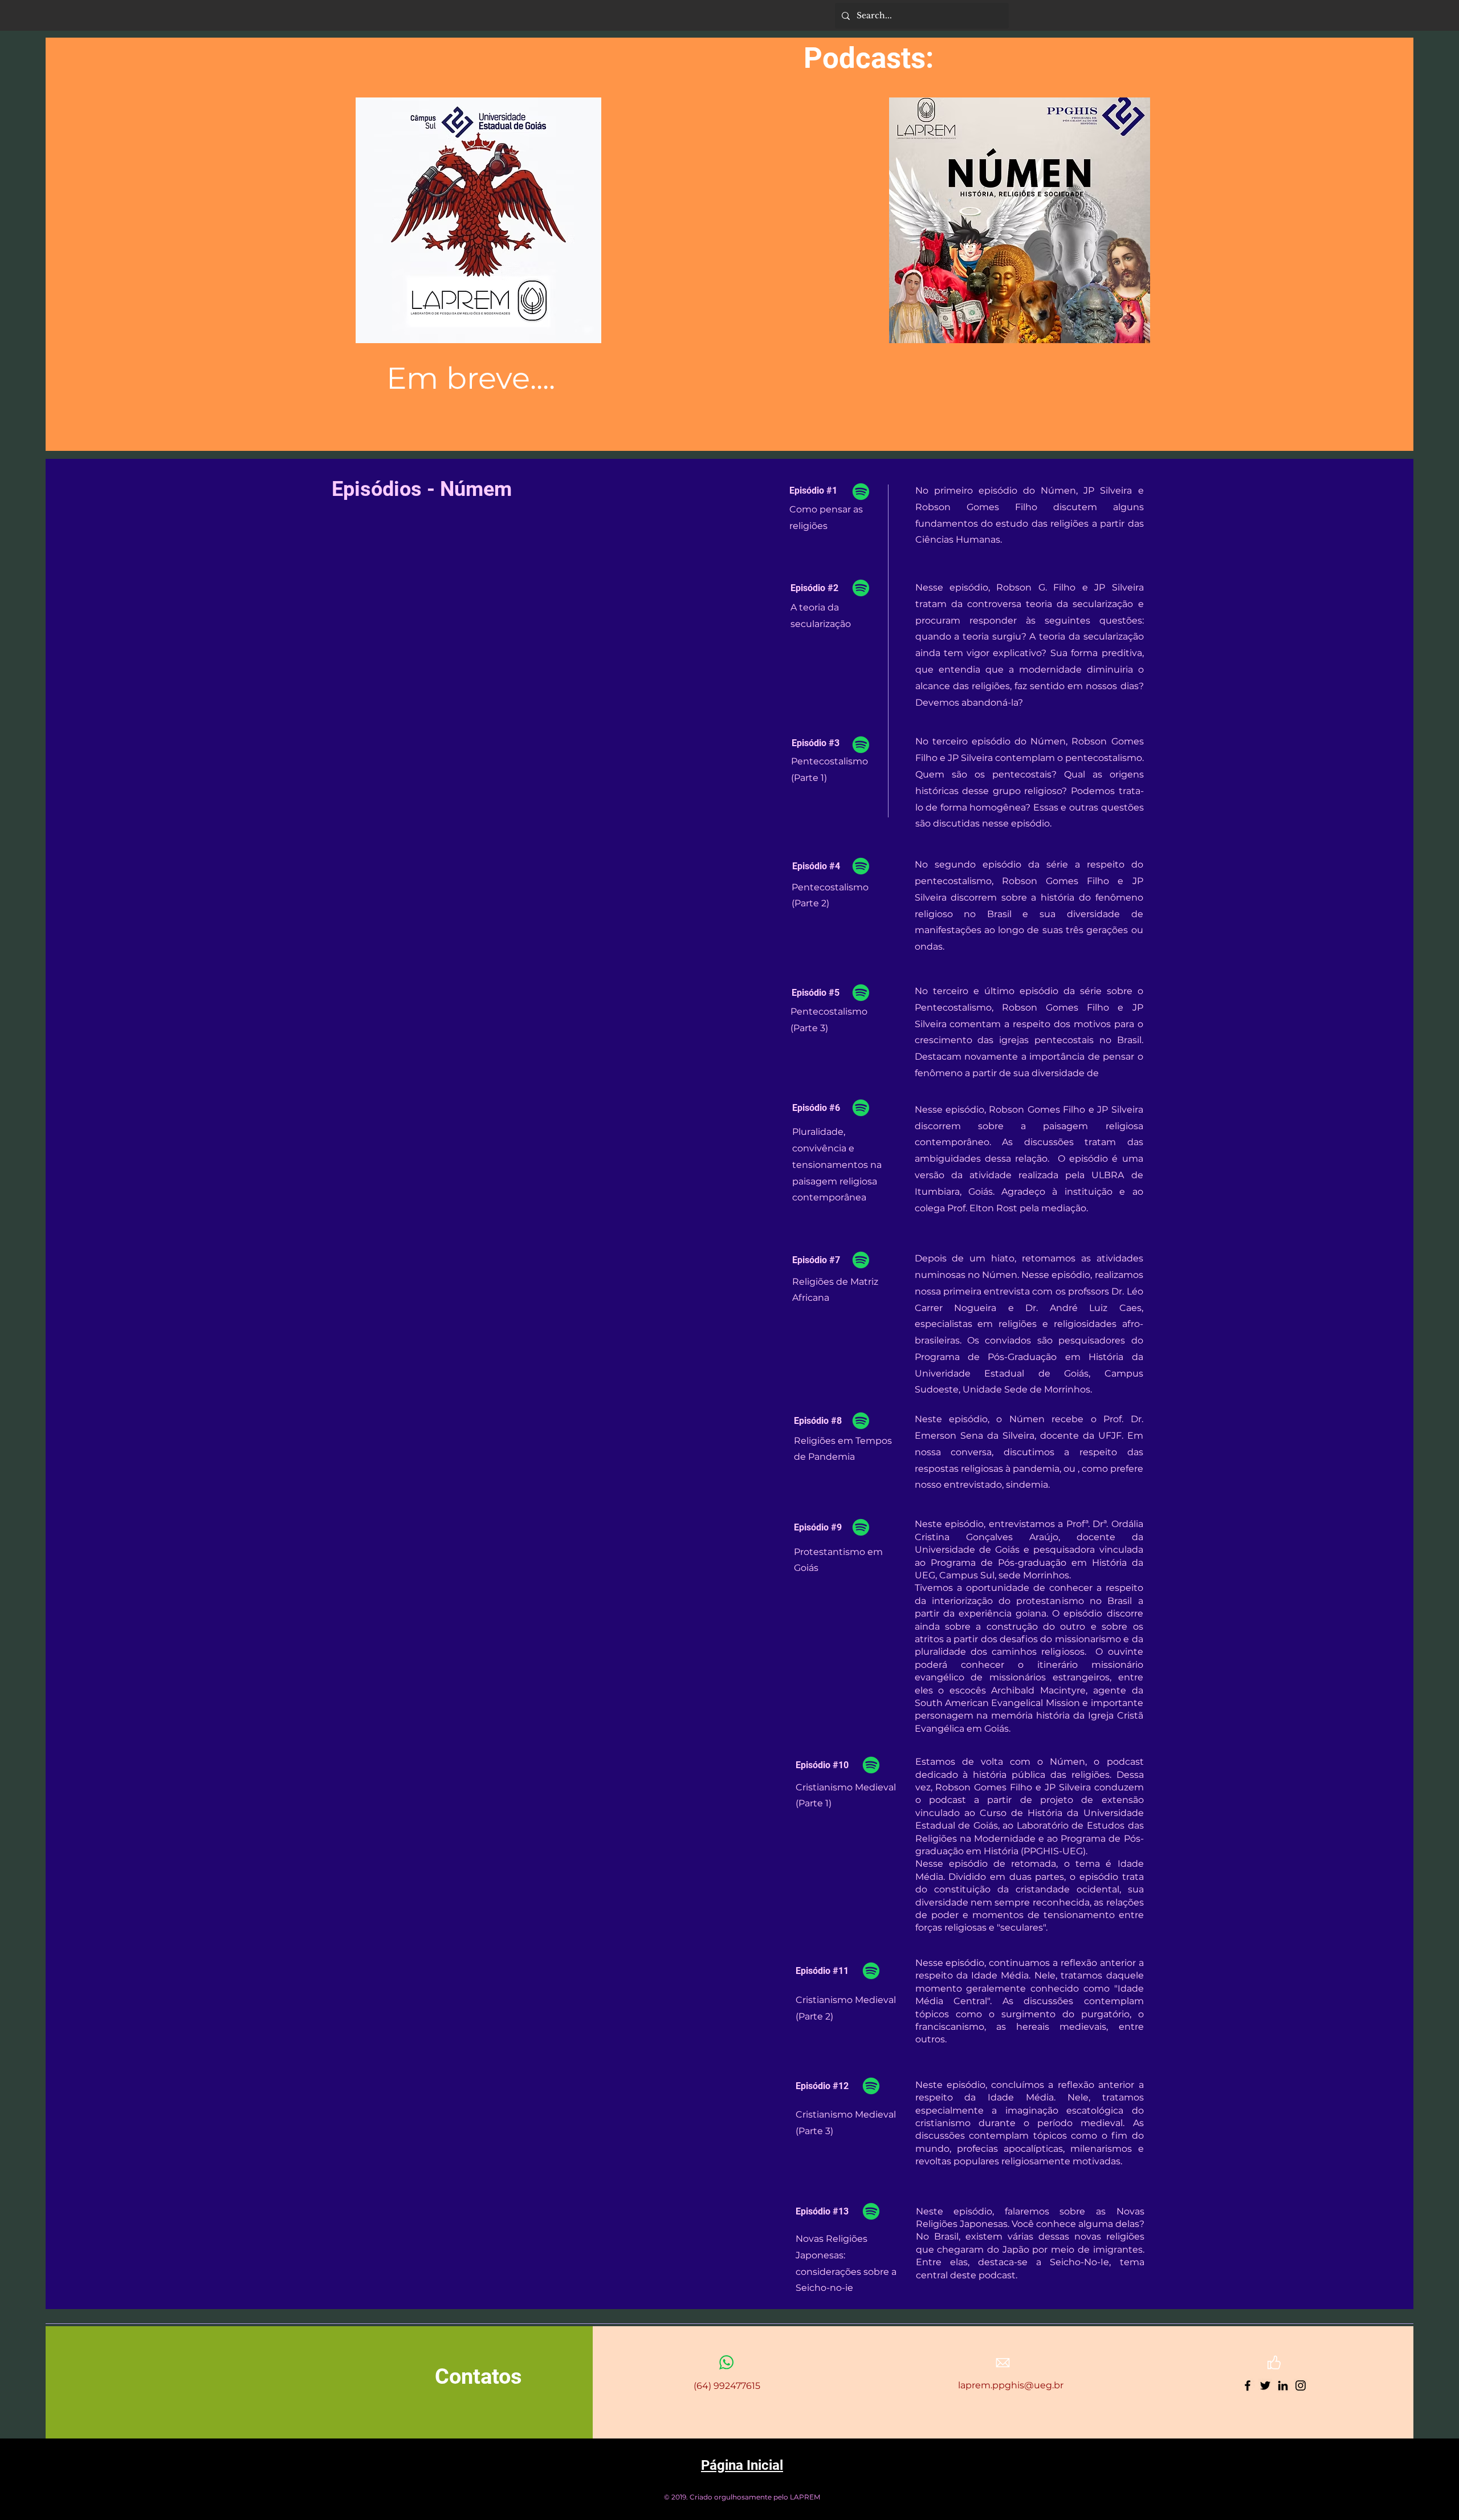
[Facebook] (1248, 2385)
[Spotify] (861, 492)
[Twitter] (1265, 2385)
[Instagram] (1301, 2385)
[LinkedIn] (1283, 2385)
